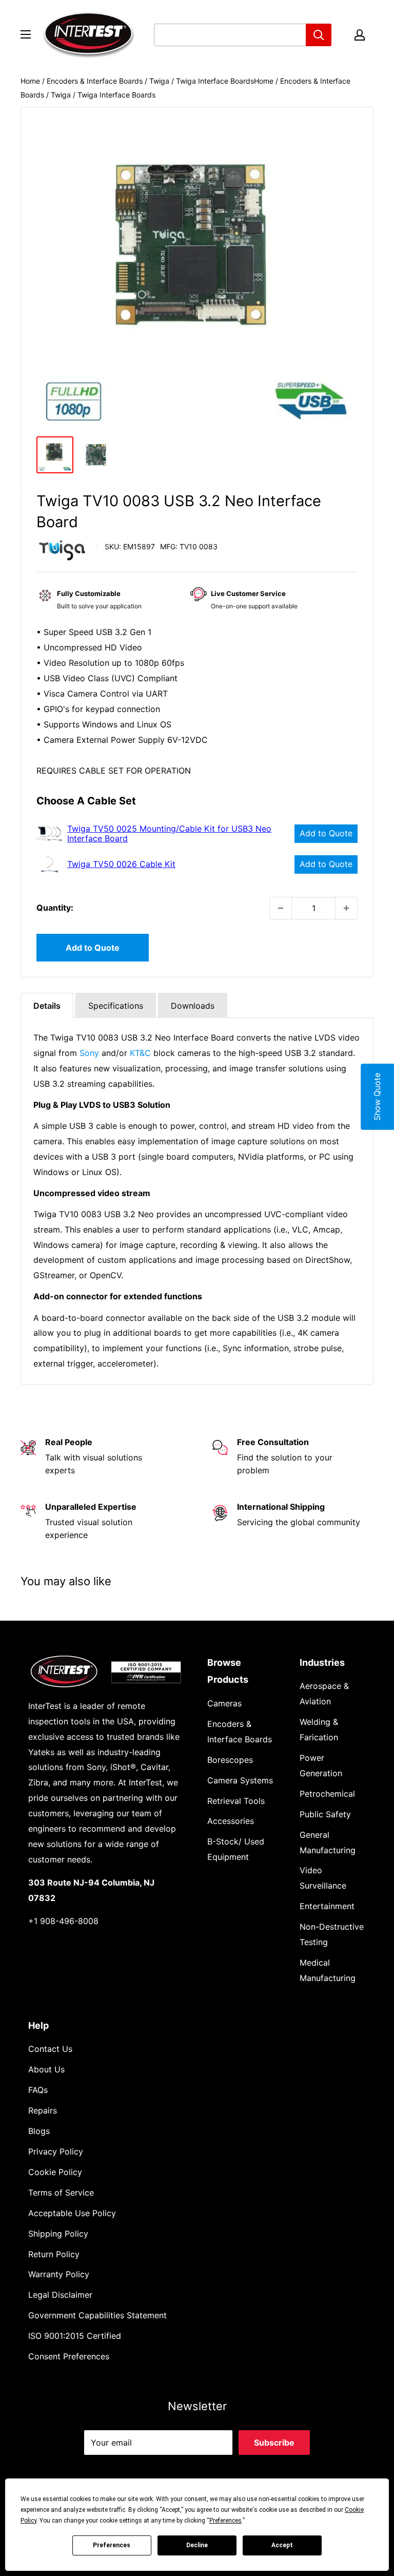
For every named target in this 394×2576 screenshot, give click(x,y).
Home (30, 81)
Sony (89, 1053)
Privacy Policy (56, 2151)
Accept (282, 2545)
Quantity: (55, 908)
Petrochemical (327, 1794)
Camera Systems (240, 1780)
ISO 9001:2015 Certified (75, 2336)
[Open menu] (26, 34)
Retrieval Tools (236, 1801)
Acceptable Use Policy (72, 2213)
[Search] (319, 35)
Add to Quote (326, 833)
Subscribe (274, 2443)
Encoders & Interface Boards (95, 81)
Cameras (224, 1703)
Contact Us (50, 2049)
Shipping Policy (58, 2234)
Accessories (231, 1821)
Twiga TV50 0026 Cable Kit (121, 864)
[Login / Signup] (360, 35)
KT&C (140, 1053)
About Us (46, 2069)
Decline (197, 2545)
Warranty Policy (59, 2274)
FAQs (38, 2090)
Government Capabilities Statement (97, 2315)
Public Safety (325, 1814)
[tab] (47, 1005)
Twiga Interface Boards (215, 81)
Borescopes (230, 1760)
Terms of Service (61, 2193)
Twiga (159, 81)
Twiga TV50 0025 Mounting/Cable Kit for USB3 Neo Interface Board (169, 834)
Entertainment (327, 1906)
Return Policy (54, 2254)
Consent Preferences (69, 2356)
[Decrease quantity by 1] (281, 908)
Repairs (43, 2110)
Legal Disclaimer (60, 2295)
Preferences (112, 2545)
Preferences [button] (225, 2521)
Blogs (39, 2131)
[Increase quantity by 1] (346, 908)
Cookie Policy (55, 2172)
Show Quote (377, 1097)
